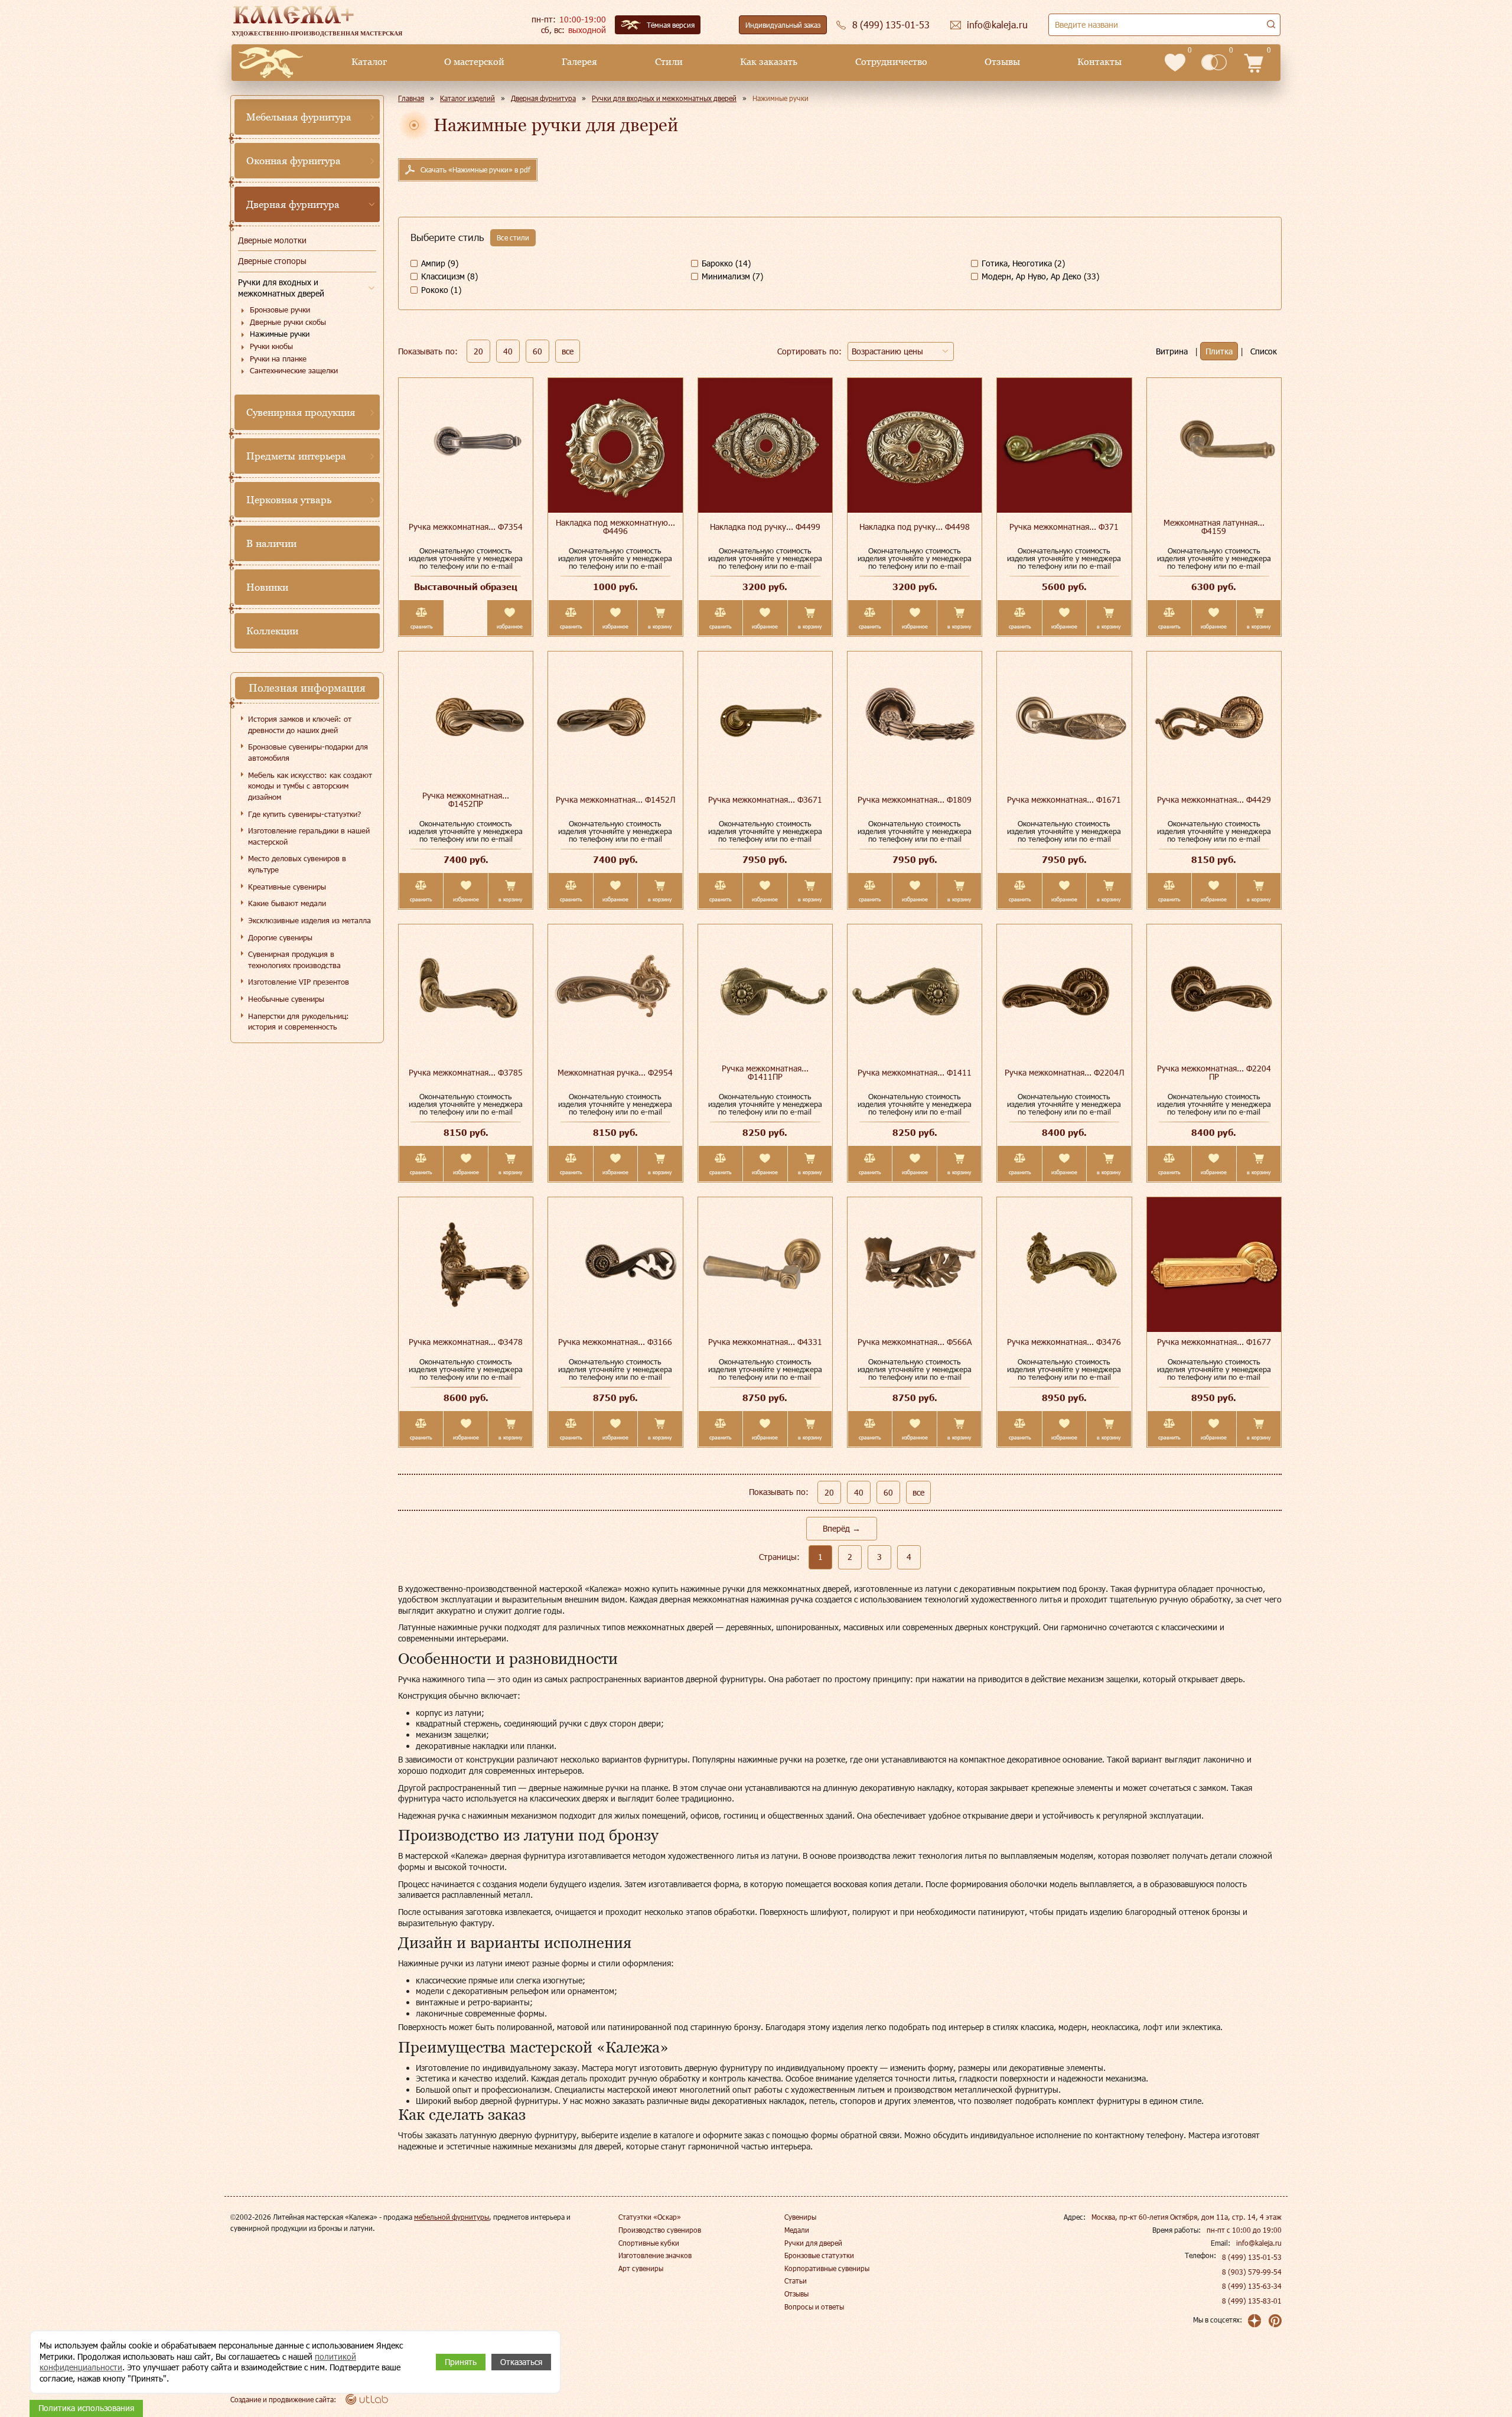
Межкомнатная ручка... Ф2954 (615, 1072)
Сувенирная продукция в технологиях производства (294, 960)
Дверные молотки (272, 240)
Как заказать (769, 62)
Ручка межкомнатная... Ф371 (1064, 527)
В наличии (271, 543)
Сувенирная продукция (301, 412)
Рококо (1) (441, 290)
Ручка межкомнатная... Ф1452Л (615, 799)
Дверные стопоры (272, 261)
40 (508, 351)
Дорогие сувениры (280, 937)
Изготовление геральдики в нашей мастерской (309, 836)
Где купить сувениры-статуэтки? (304, 814)
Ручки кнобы (271, 346)
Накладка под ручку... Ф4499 (765, 527)
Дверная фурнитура (293, 204)
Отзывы (1002, 62)
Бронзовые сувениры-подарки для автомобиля (308, 752)
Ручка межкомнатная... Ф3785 (466, 1072)
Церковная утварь (289, 500)
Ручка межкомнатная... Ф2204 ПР (1214, 1072)
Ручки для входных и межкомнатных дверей (281, 288)
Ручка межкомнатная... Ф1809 (915, 799)
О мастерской (474, 62)
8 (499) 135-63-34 (1252, 2286)
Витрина (1172, 351)
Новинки (267, 587)
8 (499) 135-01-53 (1252, 2257)
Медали (797, 2230)
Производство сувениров (660, 2230)
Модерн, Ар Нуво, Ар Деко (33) (1040, 276)
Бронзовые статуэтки (819, 2255)
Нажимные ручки (280, 334)
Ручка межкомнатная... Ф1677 (1214, 1342)
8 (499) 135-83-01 (1252, 2301)
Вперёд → (842, 1528)
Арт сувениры (641, 2268)
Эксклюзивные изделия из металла (309, 920)
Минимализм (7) (732, 276)
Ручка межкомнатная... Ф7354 (466, 527)
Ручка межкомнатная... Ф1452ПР (466, 799)
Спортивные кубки (649, 2243)
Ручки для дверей (813, 2243)
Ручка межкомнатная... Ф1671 (1064, 799)
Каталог (369, 62)
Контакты (1099, 62)
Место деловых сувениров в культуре (297, 864)
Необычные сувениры (286, 999)
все (568, 351)
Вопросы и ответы (814, 2307)
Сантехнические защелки (294, 370)
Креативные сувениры (287, 887)
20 (478, 351)
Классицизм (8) (449, 276)
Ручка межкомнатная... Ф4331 (765, 1342)
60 (537, 351)
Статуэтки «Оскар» (650, 2217)
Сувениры (800, 2217)
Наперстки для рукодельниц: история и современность (299, 1022)
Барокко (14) (726, 263)
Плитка (1219, 351)
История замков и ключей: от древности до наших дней (300, 724)
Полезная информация (307, 688)
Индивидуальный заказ (783, 25)
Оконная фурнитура (294, 161)
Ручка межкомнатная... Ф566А (915, 1342)
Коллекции (272, 631)
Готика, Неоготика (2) (1023, 263)
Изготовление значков (655, 2255)
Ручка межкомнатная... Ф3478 (466, 1342)
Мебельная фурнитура (299, 117)
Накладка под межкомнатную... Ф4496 (615, 527)
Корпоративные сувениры (827, 2268)
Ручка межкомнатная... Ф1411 (915, 1072)
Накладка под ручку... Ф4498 (915, 527)
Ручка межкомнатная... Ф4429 (1214, 799)
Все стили (513, 237)
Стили (669, 62)
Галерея (579, 62)
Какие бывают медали (287, 903)
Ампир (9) (440, 263)
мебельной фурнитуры (452, 2217)
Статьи (796, 2281)
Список (1264, 351)
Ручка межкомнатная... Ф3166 (615, 1342)
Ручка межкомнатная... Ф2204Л (1064, 1072)
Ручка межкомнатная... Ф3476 (1064, 1342)
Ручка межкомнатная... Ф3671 (765, 799)
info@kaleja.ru (1259, 2243)
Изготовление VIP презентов (299, 982)
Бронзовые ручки (280, 310)
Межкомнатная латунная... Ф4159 (1214, 527)
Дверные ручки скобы (288, 322)
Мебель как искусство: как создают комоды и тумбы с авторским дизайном (310, 786)
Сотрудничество (891, 62)
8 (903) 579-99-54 (1252, 2272)
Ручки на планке (278, 359)
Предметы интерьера (296, 456)
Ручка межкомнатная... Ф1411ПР (765, 1072)
